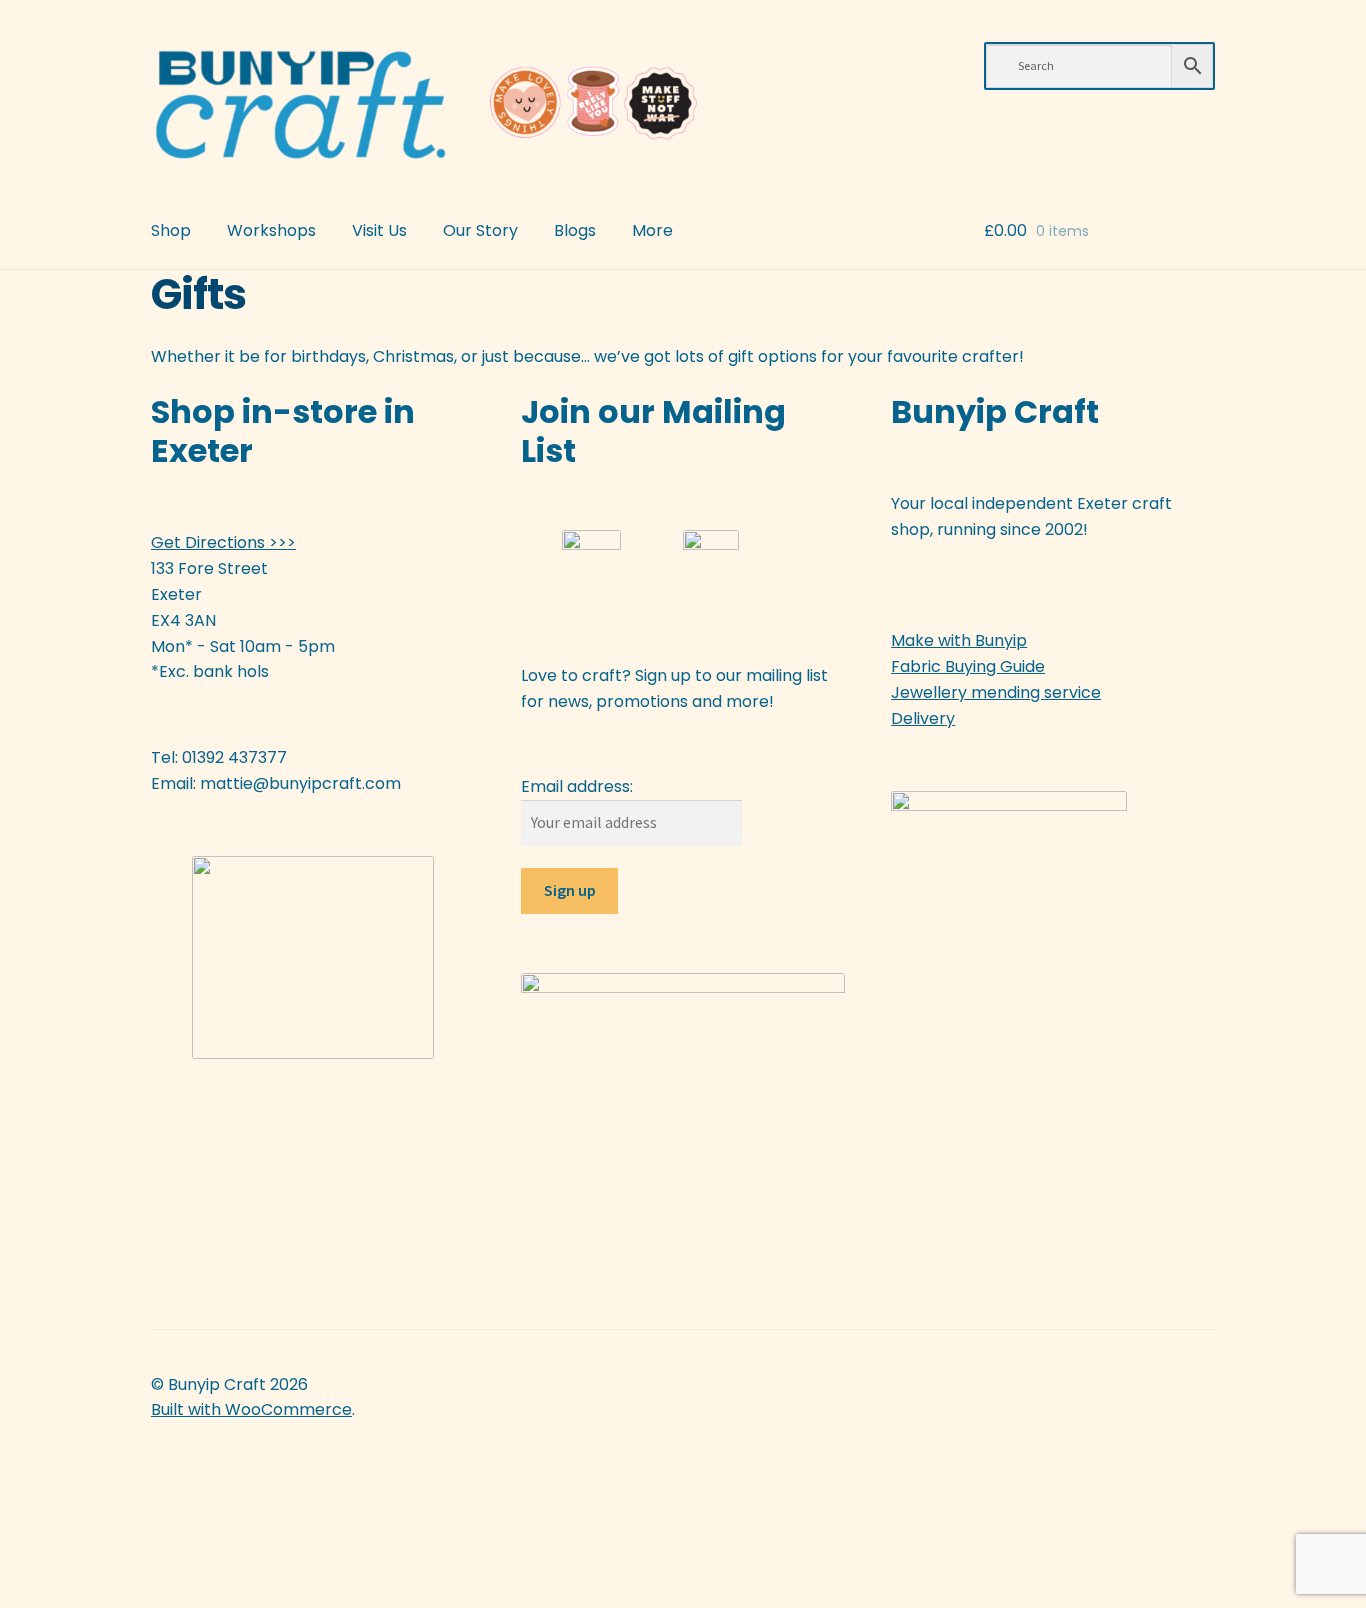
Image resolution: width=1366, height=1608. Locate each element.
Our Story (480, 230)
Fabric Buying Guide (968, 666)
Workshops (271, 230)
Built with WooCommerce (251, 1409)
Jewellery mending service (996, 692)
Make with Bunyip (959, 640)
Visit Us (379, 230)
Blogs (575, 230)
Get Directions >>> (223, 542)
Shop (171, 230)
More (652, 230)
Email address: (577, 786)
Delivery (923, 718)
